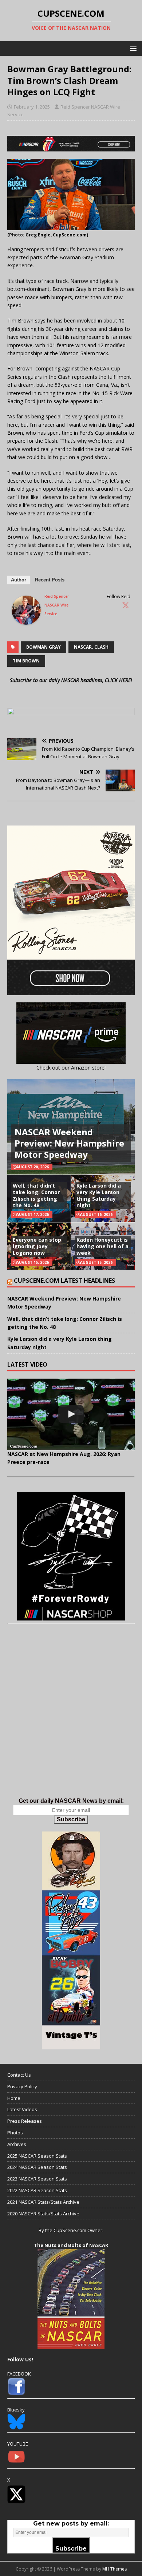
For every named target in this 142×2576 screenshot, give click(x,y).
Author (19, 580)
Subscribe (71, 1819)
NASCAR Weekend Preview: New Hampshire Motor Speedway (69, 1143)
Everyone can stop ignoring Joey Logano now (37, 1246)
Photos (15, 2133)
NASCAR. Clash (91, 647)
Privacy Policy (22, 2086)
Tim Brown (26, 661)
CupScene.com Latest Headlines (64, 1281)
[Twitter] (126, 605)
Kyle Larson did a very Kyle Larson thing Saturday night (99, 1196)
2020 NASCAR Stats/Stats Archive (43, 2214)
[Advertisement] (71, 1718)
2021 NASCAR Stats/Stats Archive (43, 2202)
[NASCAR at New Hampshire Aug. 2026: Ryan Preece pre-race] (71, 1414)
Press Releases (25, 2121)
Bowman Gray (44, 647)
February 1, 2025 (32, 107)
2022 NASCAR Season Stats (37, 2190)
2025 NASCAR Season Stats (37, 2156)
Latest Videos (22, 2109)
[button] (132, 48)
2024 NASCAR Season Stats (37, 2167)
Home (14, 2098)
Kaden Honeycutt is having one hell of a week (102, 1246)
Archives (17, 2144)
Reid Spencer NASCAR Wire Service (57, 605)
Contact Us (19, 2075)
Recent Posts (50, 580)
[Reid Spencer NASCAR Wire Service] (26, 620)
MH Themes (115, 2569)
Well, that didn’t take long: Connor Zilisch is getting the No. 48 (36, 1196)
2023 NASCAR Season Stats (37, 2179)
